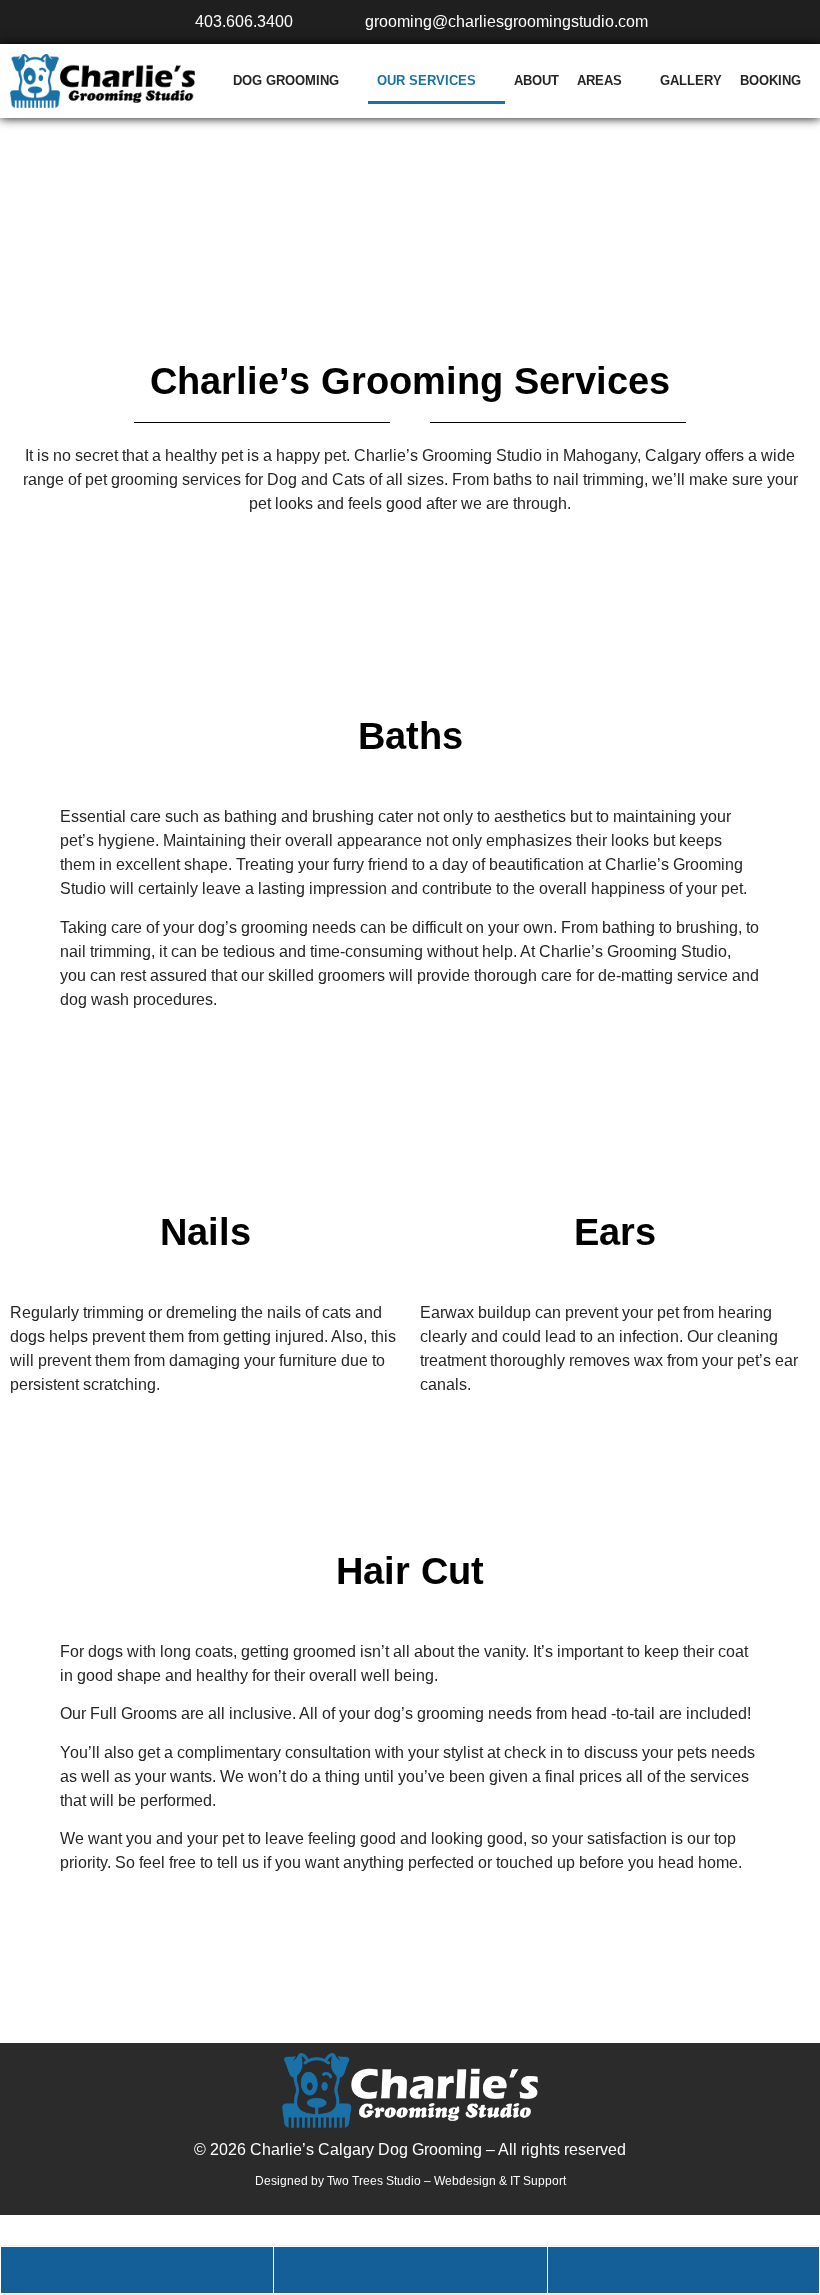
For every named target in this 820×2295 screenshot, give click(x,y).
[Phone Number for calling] (137, 2270)
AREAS (599, 80)
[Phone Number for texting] (410, 2270)
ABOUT (536, 80)
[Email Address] (683, 2270)
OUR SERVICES (426, 80)
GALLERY (691, 80)
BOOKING (770, 80)
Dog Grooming (286, 80)
